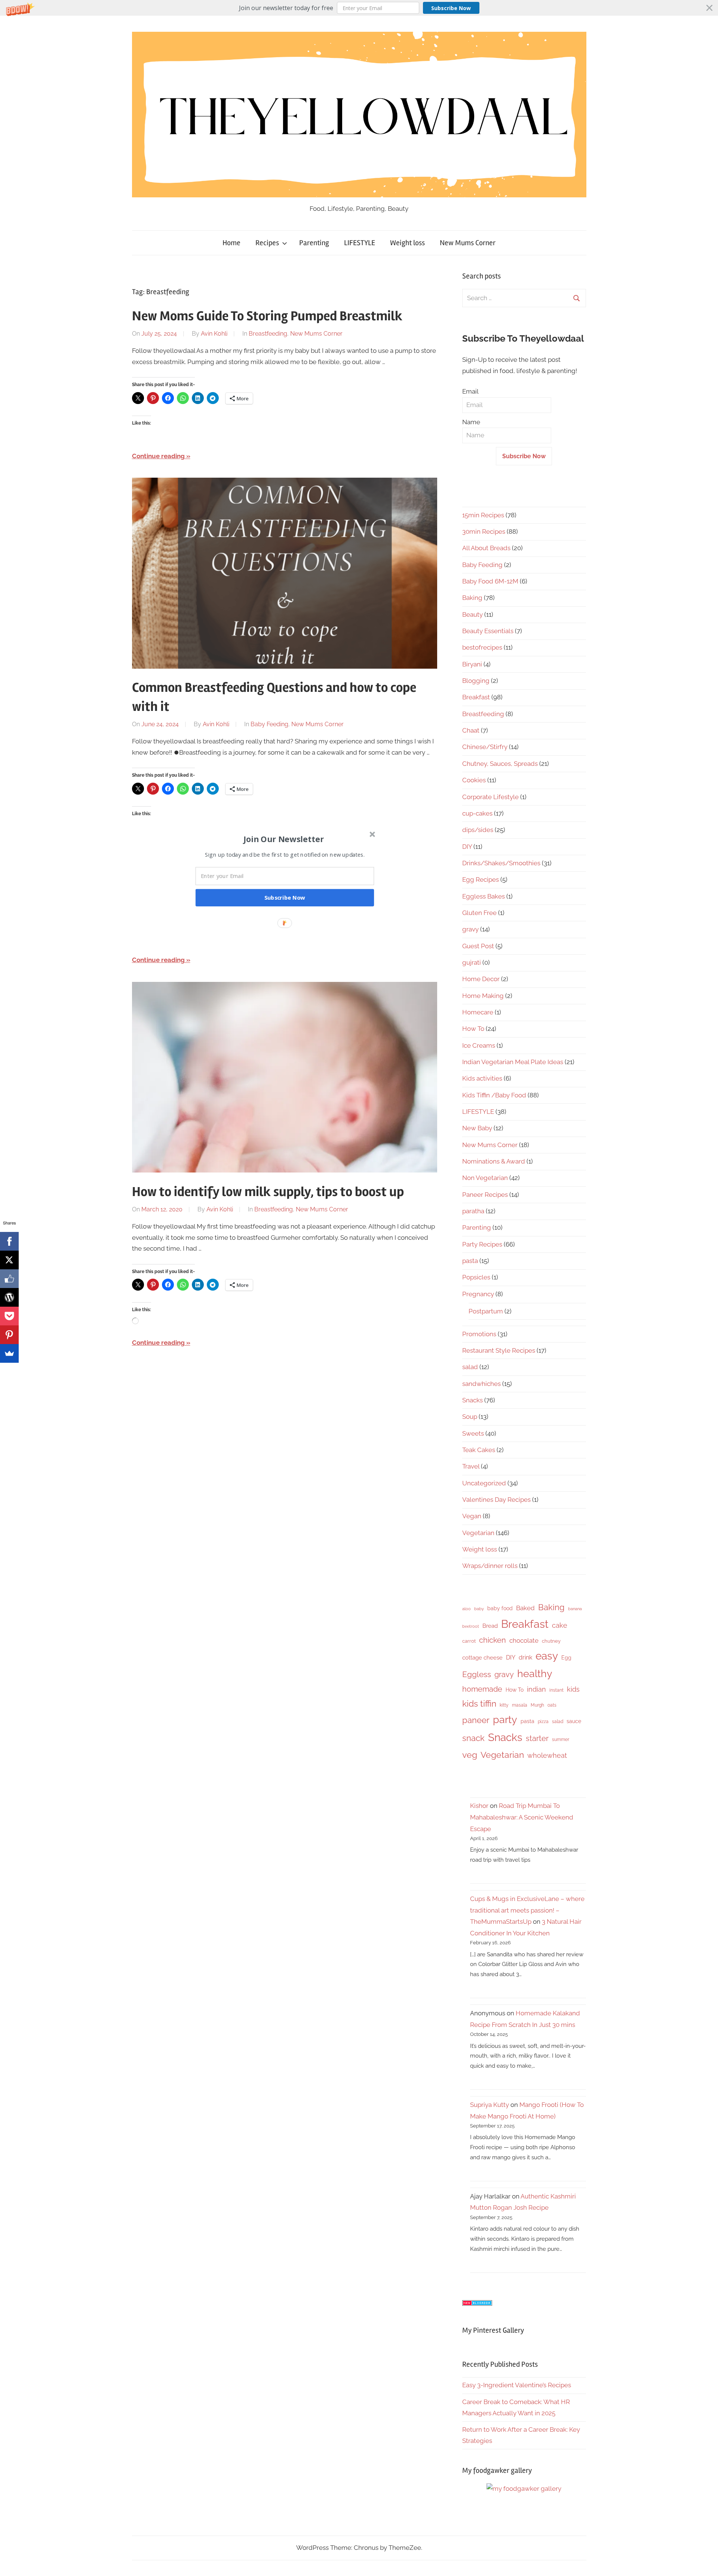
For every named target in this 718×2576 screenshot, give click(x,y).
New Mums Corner (468, 243)
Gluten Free (479, 913)
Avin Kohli (214, 334)
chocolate (524, 1640)
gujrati (472, 962)
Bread (490, 1626)
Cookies (474, 780)
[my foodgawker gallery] (524, 2489)
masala (520, 1705)
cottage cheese (482, 1658)
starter (537, 1738)
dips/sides (478, 830)
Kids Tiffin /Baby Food (494, 1095)
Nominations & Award (494, 1161)
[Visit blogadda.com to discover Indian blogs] (477, 2304)
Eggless (477, 1674)
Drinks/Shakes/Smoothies (501, 863)
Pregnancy (478, 1294)
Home (231, 243)
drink (525, 1657)
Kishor (479, 1806)
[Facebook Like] (9, 1279)
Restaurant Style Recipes (499, 1350)
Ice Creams (479, 1045)
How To (473, 1029)
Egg (566, 1658)
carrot (469, 1641)
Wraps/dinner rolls (490, 1566)
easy (547, 1656)
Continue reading (158, 456)
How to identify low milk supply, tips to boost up (268, 1192)
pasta (470, 1261)
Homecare (478, 1012)
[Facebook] (9, 1241)
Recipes (267, 243)
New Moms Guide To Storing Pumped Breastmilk (267, 316)
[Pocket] (9, 1316)
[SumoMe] (9, 1353)
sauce (574, 1721)
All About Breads (486, 548)
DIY (467, 847)
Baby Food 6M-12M (490, 581)
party (505, 1720)
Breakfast (476, 697)
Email (470, 391)
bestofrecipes (482, 647)
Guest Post (478, 946)
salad (470, 1367)
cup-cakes (477, 813)
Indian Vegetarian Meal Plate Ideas (513, 1062)
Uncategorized (484, 1483)
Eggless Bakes (484, 896)
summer (561, 1740)
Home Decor (481, 979)
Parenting (314, 243)
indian (536, 1689)
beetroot (471, 1626)
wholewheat (547, 1755)
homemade (482, 1689)
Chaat (471, 730)
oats (552, 1705)
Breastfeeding (268, 334)
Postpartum (486, 1311)
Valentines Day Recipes (496, 1500)
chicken (493, 1640)
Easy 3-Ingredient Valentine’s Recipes (517, 2385)
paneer (476, 1720)
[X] (9, 1260)
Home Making (483, 996)
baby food (500, 1608)
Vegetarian (478, 1533)
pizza (543, 1722)
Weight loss (407, 243)
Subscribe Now (451, 8)
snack (473, 1738)
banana (575, 1609)
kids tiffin (479, 1703)
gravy (470, 929)
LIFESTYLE (360, 243)
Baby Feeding (269, 724)
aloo (467, 1609)
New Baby (477, 1128)
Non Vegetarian (485, 1178)
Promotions (479, 1334)
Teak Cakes (479, 1450)
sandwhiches (481, 1384)
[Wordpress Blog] (9, 1297)
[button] (359, 8)
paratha (473, 1211)
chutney (551, 1641)
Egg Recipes (481, 879)
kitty (504, 1705)
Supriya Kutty (490, 2105)
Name (471, 422)
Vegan (472, 1516)
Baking (472, 598)
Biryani (472, 664)
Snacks (472, 1400)
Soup (470, 1417)
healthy (535, 1674)
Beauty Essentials (488, 631)
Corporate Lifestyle (490, 797)
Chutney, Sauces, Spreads (500, 764)
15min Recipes (483, 515)
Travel (471, 1466)
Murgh (537, 1705)
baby (479, 1609)
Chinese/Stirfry (485, 747)
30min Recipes (484, 531)
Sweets (473, 1433)
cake (560, 1625)
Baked (525, 1608)
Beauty (472, 614)
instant (556, 1690)
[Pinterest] (9, 1335)
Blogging (476, 681)
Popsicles (476, 1277)
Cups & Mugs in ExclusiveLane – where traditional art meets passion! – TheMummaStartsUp (527, 1910)
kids (573, 1689)
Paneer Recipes (485, 1195)
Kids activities (482, 1078)
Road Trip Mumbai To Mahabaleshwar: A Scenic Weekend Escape (522, 1817)
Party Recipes (482, 1244)
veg (470, 1755)
